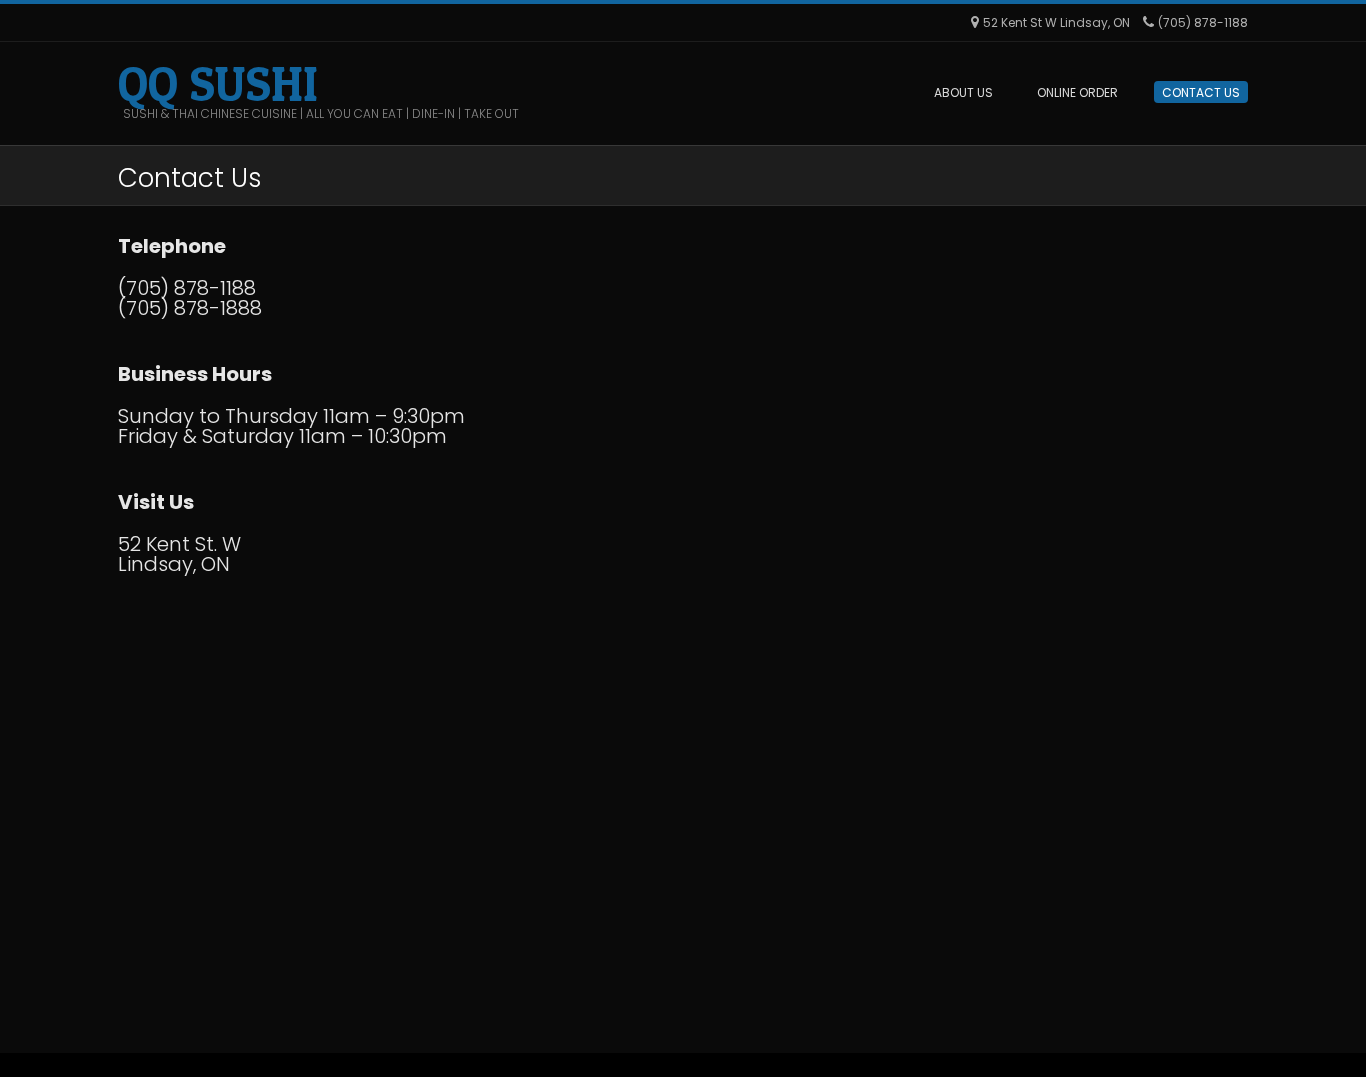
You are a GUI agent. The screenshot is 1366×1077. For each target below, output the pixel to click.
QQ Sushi (218, 84)
